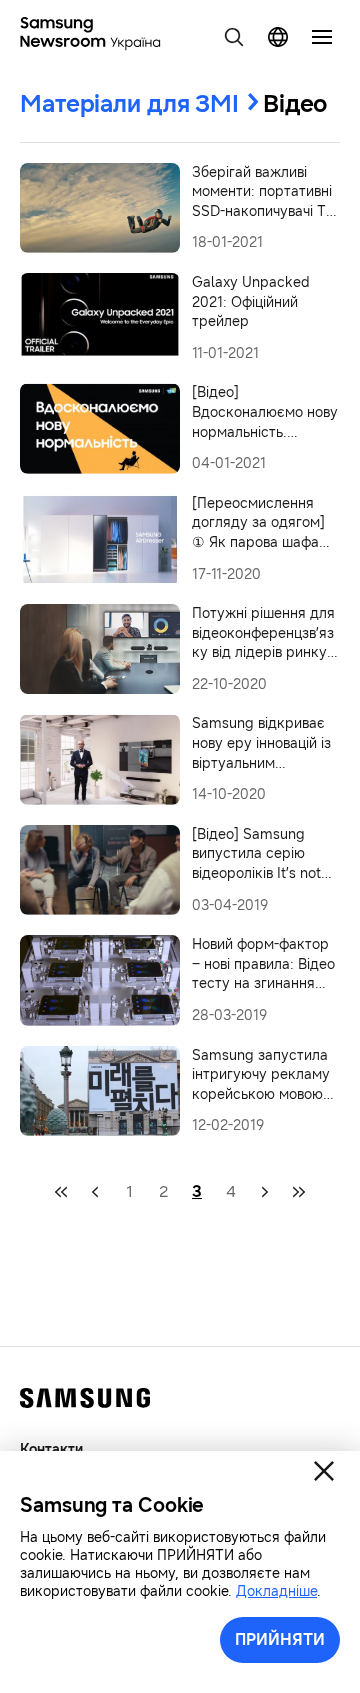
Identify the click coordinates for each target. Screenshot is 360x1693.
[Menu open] (322, 37)
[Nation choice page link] (278, 37)
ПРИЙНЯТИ (280, 1639)
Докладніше (276, 1591)
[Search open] (234, 37)
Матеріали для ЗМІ (129, 104)
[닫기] (324, 1471)
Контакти (51, 1449)
